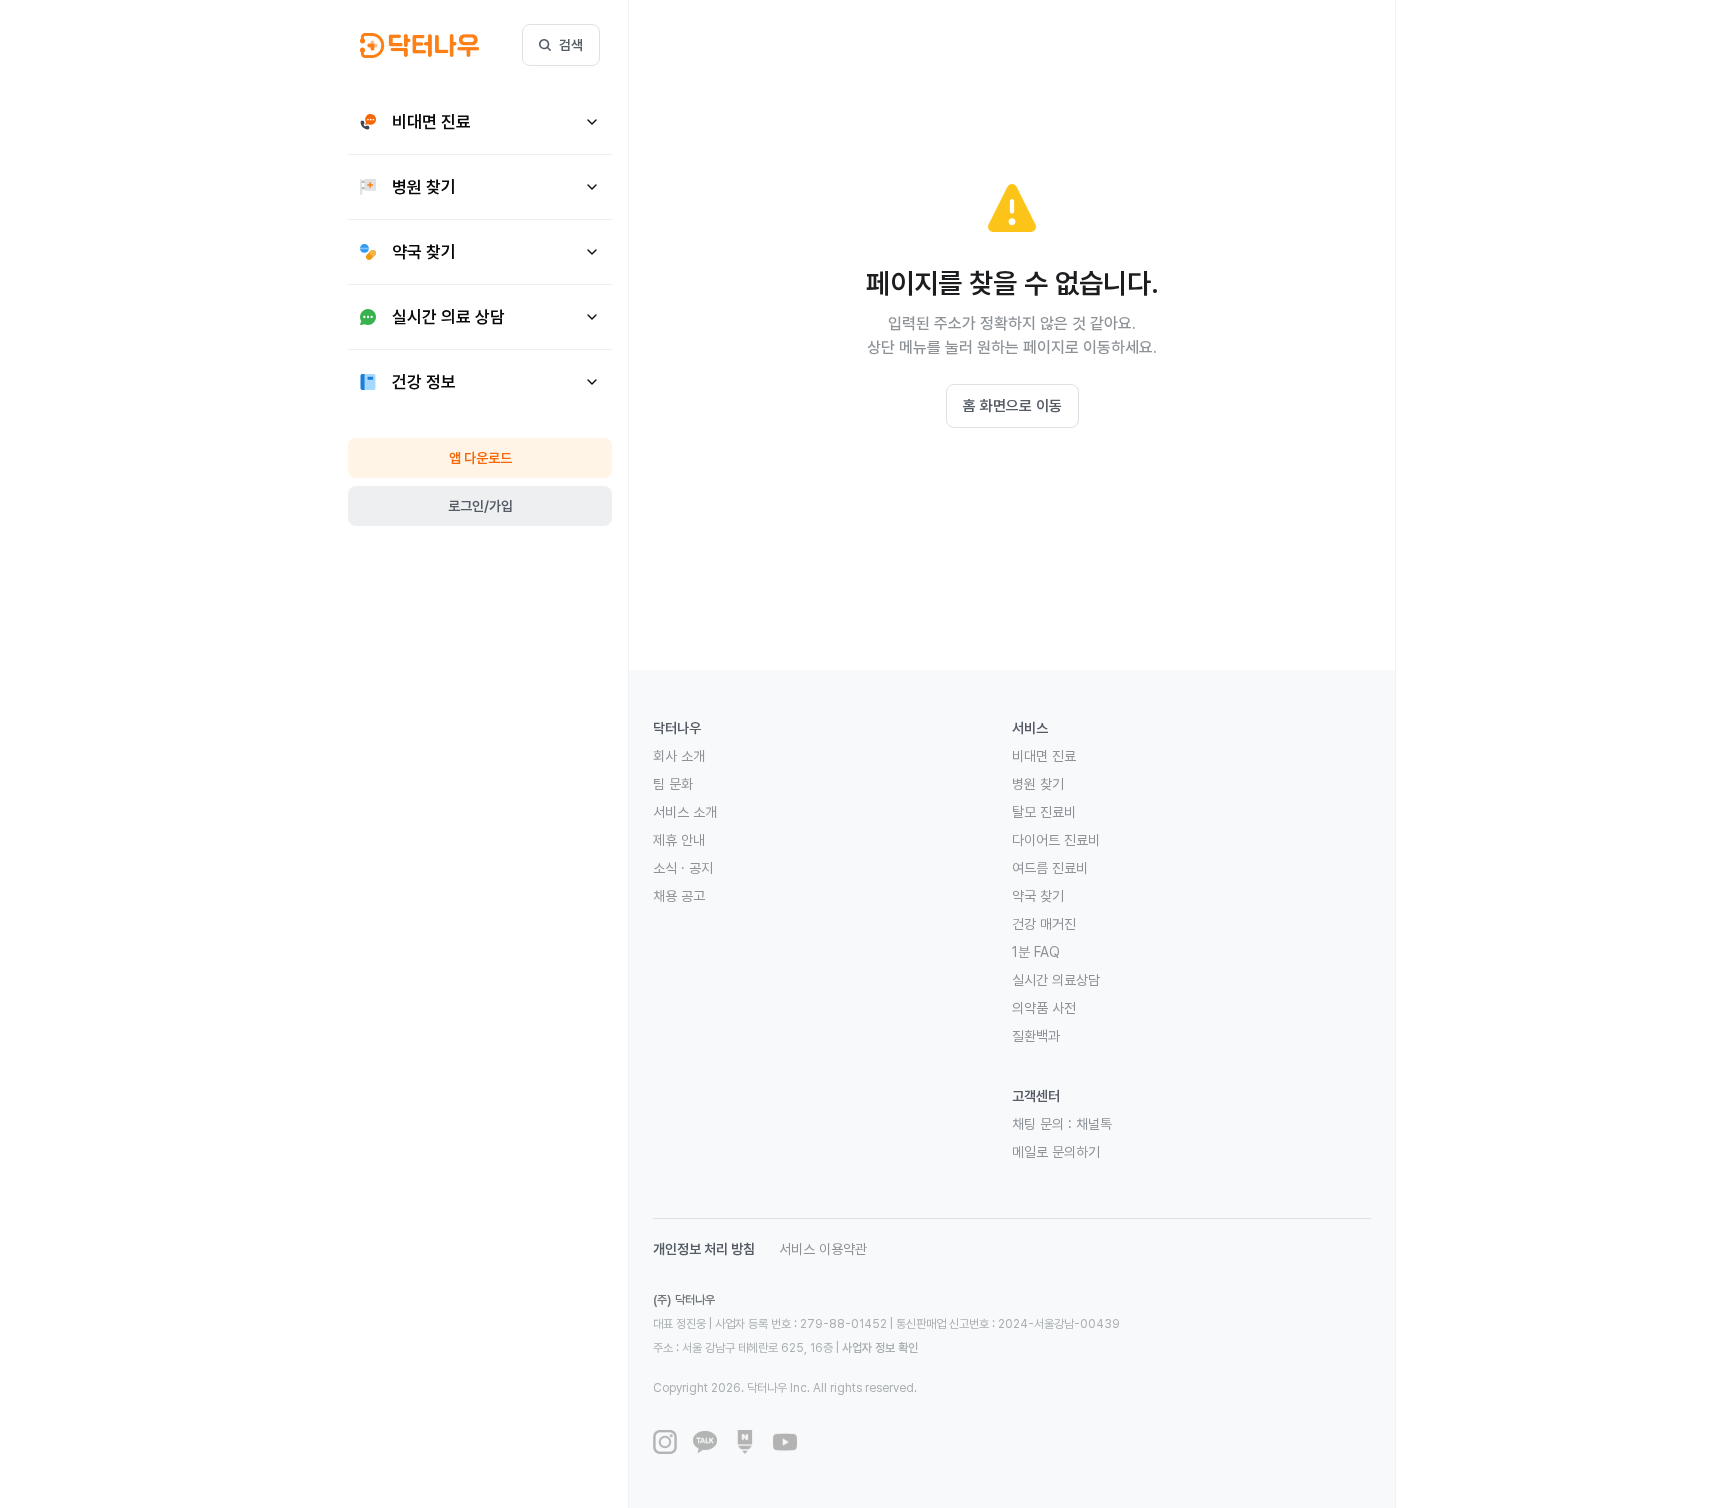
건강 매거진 (1044, 924)
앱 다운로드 (480, 458)
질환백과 (1036, 1036)
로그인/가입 (480, 506)
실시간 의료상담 (1056, 980)
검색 (571, 45)
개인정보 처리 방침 (704, 1249)
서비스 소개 (685, 812)
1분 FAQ (1036, 952)
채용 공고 (679, 896)
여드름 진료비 (1050, 868)
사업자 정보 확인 (880, 1348)
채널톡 (1094, 1124)
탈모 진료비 (1044, 812)
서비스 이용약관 (823, 1249)
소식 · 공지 (683, 868)
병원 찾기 (1038, 784)
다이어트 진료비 (1056, 840)
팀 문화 (673, 784)
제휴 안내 (679, 840)
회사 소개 (679, 756)
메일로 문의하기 (1056, 1152)
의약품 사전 (1044, 1008)
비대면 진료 (1044, 756)
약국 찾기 (1038, 896)
